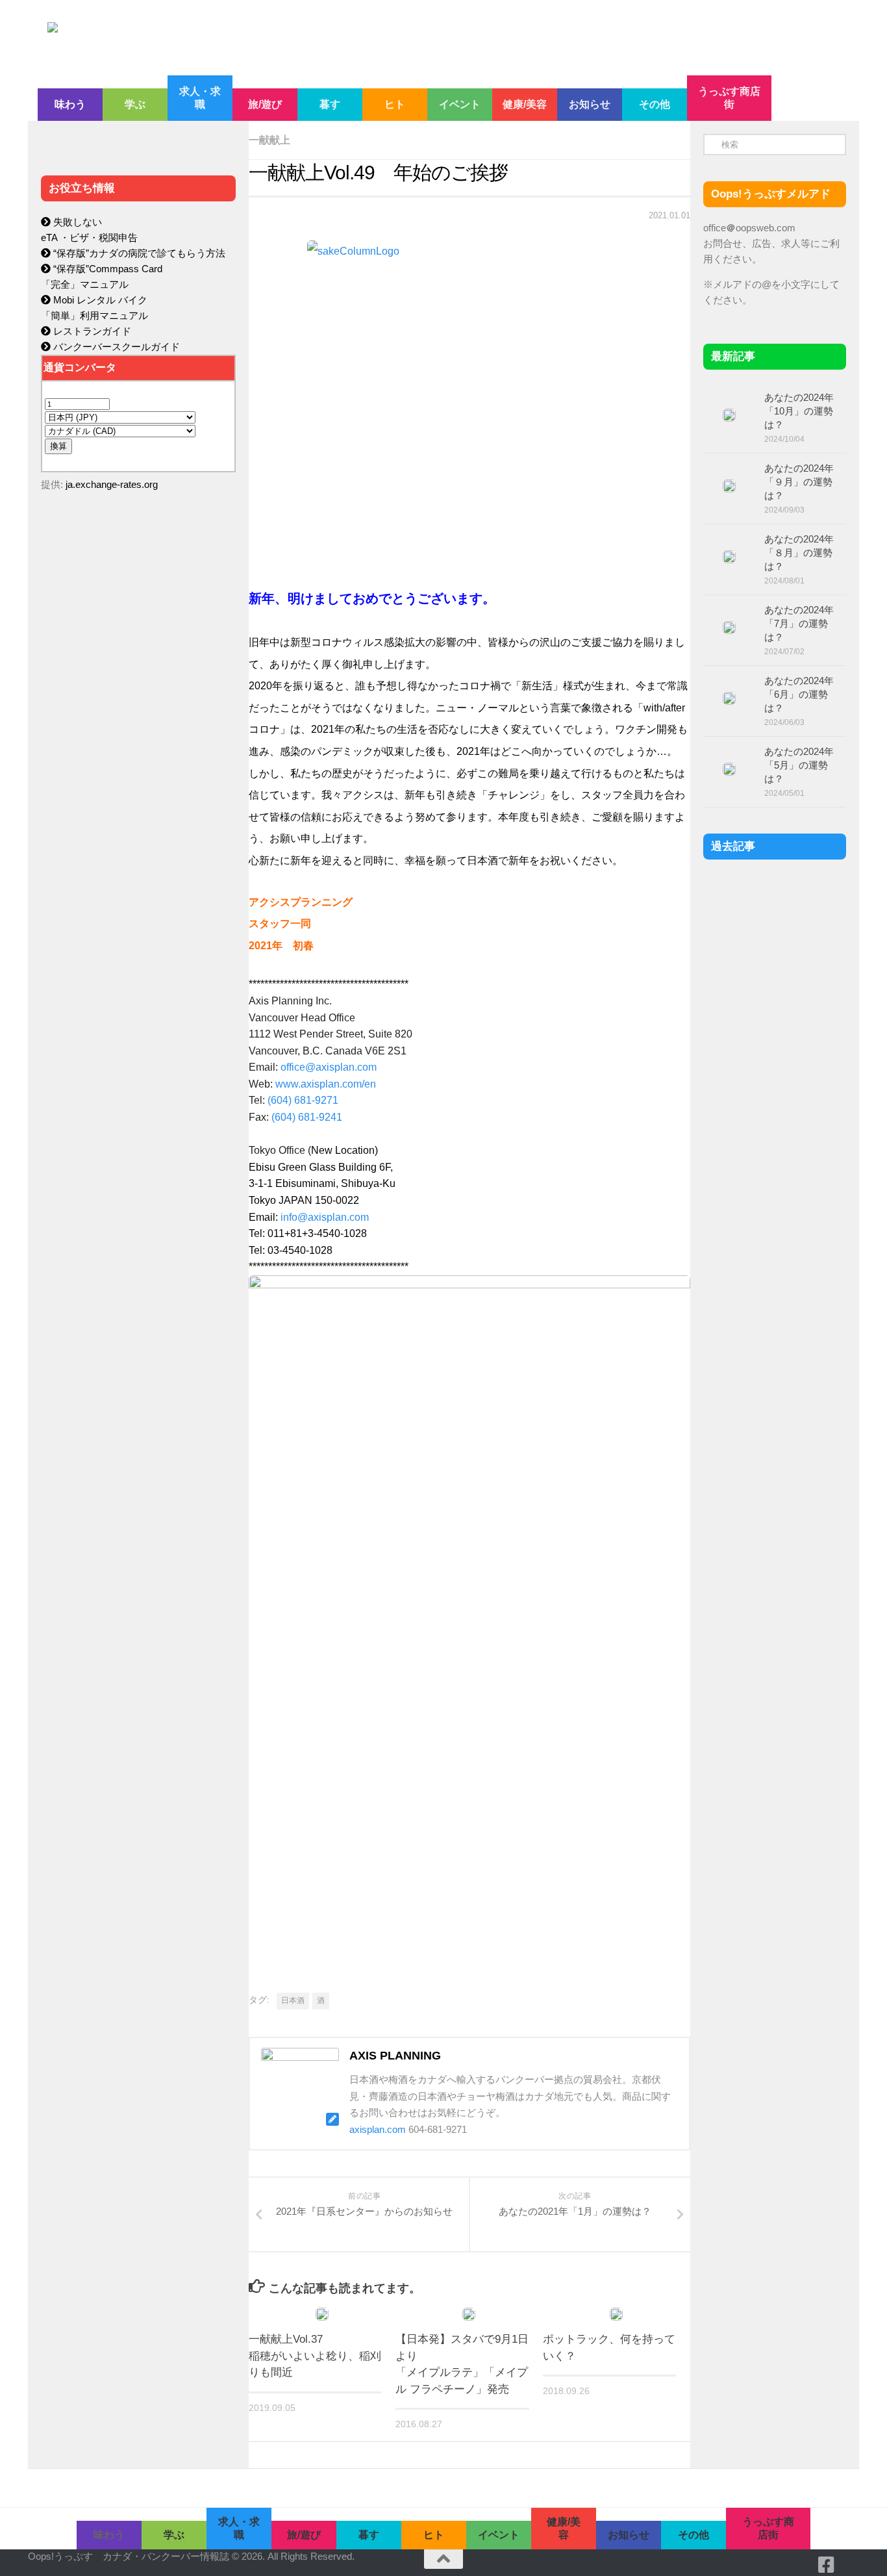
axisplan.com (378, 2129)
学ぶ (135, 104)
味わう (70, 104)
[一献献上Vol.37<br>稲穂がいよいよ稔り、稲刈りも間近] (322, 2314)
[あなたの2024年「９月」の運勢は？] (729, 486)
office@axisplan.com (329, 1067)
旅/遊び (265, 104)
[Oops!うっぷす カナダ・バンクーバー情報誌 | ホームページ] (338, 38)
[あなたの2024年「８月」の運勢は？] (729, 557)
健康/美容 (525, 104)
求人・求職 (200, 98)
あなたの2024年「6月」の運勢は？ (799, 694)
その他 (655, 104)
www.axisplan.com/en (326, 1084)
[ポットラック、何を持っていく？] (616, 2314)
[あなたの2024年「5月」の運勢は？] (729, 769)
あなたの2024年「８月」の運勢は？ (799, 553)
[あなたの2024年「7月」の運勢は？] (729, 628)
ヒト (395, 104)
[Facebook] (827, 2565)
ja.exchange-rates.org (112, 484)
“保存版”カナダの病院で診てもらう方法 (138, 253)
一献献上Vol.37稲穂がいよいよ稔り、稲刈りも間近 (315, 2356)
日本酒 (293, 2000)
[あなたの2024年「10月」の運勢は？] (729, 415)
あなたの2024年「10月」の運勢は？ (799, 411)
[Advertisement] (138, 777)
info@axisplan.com (325, 1217)
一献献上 (269, 140)
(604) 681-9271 (303, 1100)
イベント (460, 104)
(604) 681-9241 (307, 1117)
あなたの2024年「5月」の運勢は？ (799, 765)
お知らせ (590, 104)
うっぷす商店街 (729, 98)
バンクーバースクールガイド (115, 347)
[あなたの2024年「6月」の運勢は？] (729, 698)
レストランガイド (91, 331)
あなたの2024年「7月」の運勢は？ (799, 623)
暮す (330, 104)
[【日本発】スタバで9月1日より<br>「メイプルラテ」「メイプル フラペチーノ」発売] (469, 2314)
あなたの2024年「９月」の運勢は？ (799, 482)
